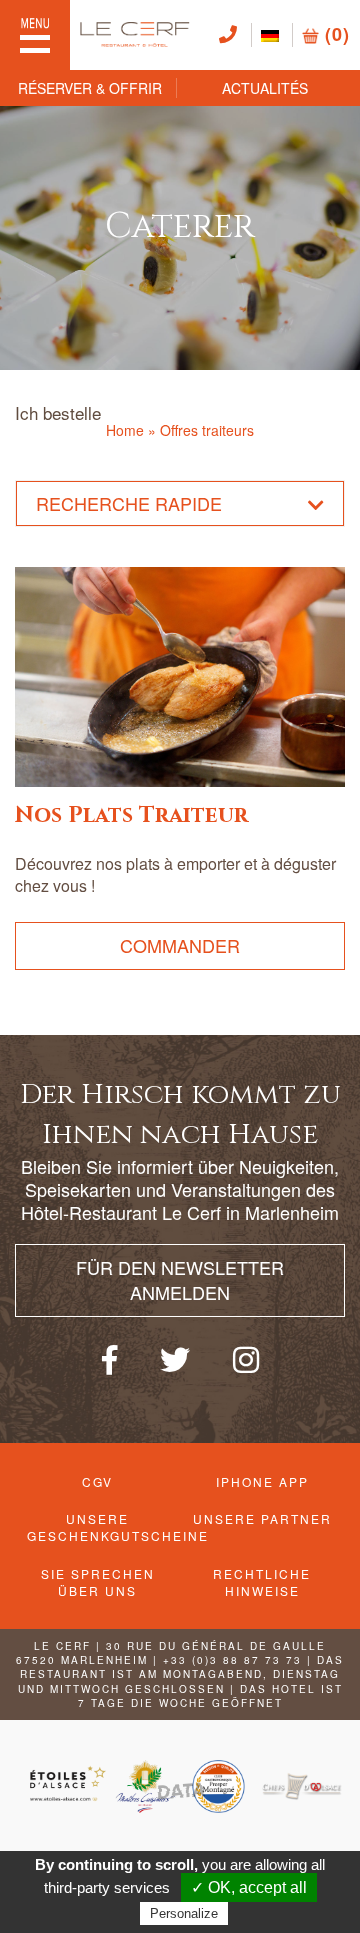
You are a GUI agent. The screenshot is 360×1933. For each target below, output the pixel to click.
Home (125, 430)
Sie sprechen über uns (98, 1582)
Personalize (184, 1913)
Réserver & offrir (90, 88)
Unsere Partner (262, 1518)
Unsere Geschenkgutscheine (98, 1527)
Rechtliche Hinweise (262, 1582)
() (334, 34)
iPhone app (262, 1481)
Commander (180, 945)
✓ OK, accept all (249, 1887)
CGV (97, 1481)
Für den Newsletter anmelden (180, 1280)
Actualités (265, 88)
